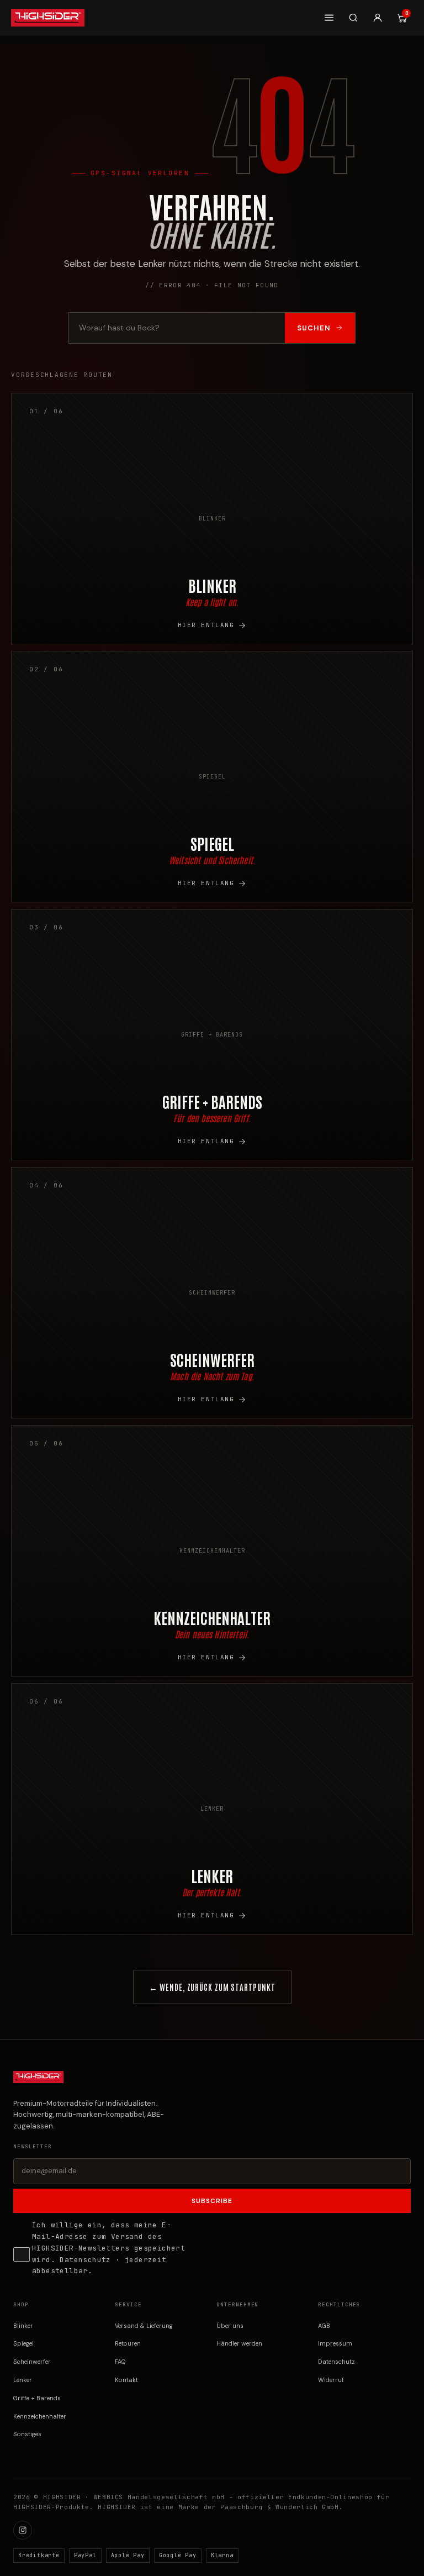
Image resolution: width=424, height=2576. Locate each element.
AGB (324, 2326)
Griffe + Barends (37, 2398)
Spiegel (23, 2343)
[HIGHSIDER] (48, 18)
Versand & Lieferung (144, 2326)
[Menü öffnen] (329, 18)
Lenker (23, 2380)
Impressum (335, 2343)
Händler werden (239, 2343)
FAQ (120, 2362)
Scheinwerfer (32, 2362)
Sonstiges (27, 2434)
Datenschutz (85, 2260)
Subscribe (212, 2201)
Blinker (23, 2326)
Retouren (128, 2343)
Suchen (314, 328)
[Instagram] (23, 2530)
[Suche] (353, 18)
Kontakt (126, 2380)
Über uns (230, 2326)
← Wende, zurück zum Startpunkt (212, 1987)
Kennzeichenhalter (40, 2416)
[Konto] (378, 18)
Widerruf (331, 2380)
